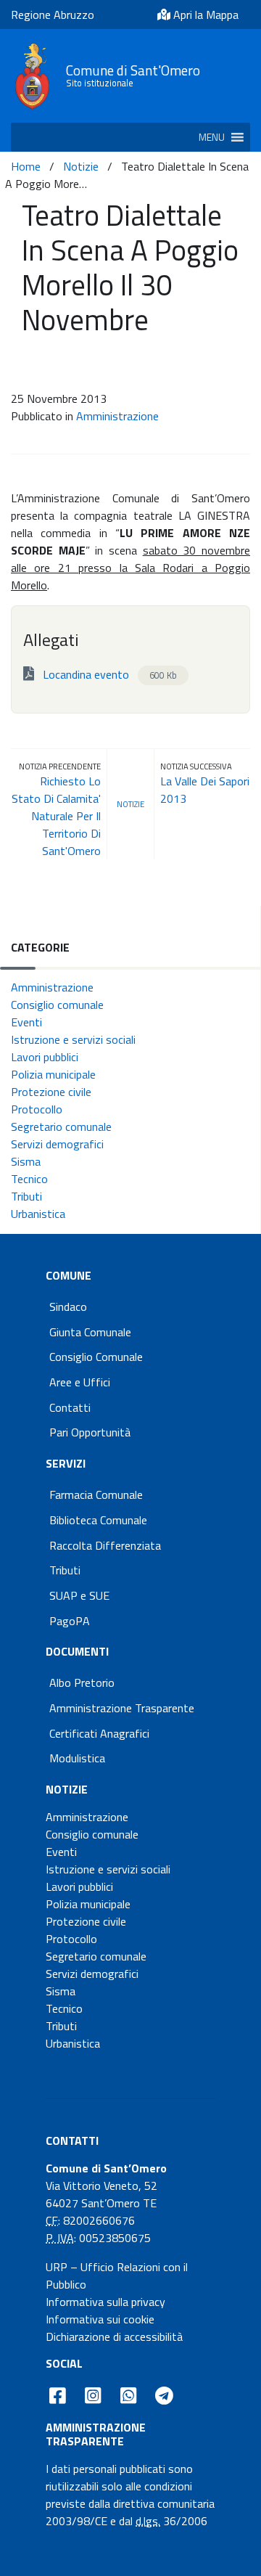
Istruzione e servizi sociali (73, 1039)
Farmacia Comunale (96, 1495)
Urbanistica (38, 1214)
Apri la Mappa (204, 15)
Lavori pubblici (45, 1057)
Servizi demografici (57, 1144)
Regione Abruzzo (53, 15)
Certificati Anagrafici (99, 1733)
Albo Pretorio (82, 1682)
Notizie (81, 166)
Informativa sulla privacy (105, 2302)
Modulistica (77, 1758)
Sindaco (68, 1307)
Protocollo (37, 1109)
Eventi (26, 1022)
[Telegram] (165, 2395)
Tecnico (29, 1179)
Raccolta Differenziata (105, 1545)
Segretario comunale (61, 1127)
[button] (212, 137)
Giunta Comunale (90, 1332)
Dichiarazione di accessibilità (114, 2336)
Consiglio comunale (57, 1005)
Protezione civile (51, 1092)
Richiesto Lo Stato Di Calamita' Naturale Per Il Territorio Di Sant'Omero (56, 816)
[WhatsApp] (128, 2395)
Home (26, 166)
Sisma (26, 1161)
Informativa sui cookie (100, 2319)
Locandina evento (108, 674)
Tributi (26, 1196)
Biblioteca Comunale (98, 1520)
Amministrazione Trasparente (122, 1708)
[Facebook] (58, 2395)
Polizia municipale (53, 1074)
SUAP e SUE (79, 1595)
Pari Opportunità (90, 1432)
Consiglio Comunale (96, 1357)
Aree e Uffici (80, 1382)
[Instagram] (93, 2395)
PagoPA (70, 1621)
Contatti (70, 1407)
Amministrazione (117, 416)
